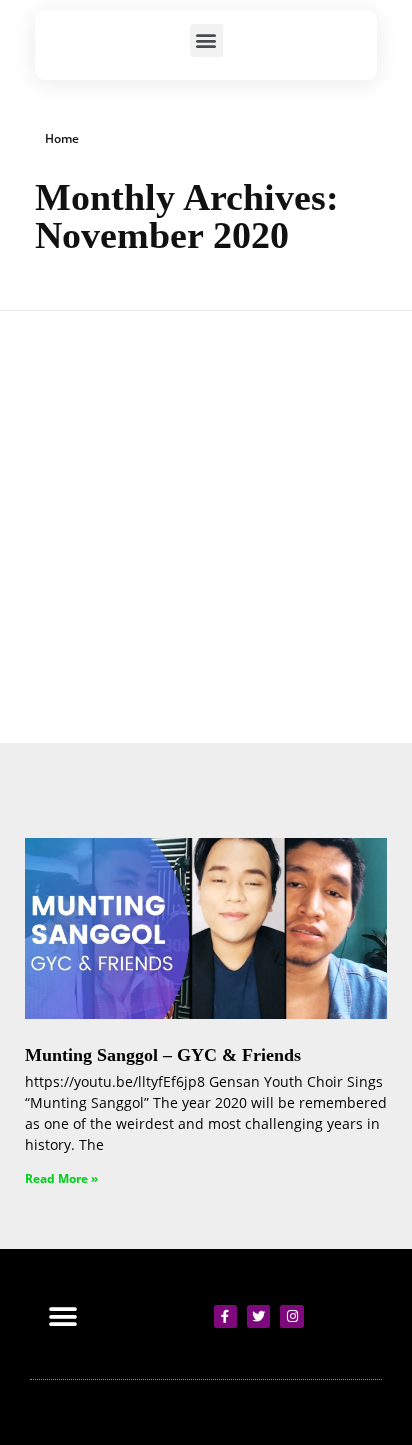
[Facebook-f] (225, 1316)
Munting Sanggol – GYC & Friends (163, 1055)
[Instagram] (291, 1316)
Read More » (61, 1178)
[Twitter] (258, 1316)
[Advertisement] (206, 527)
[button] (206, 40)
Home (62, 138)
